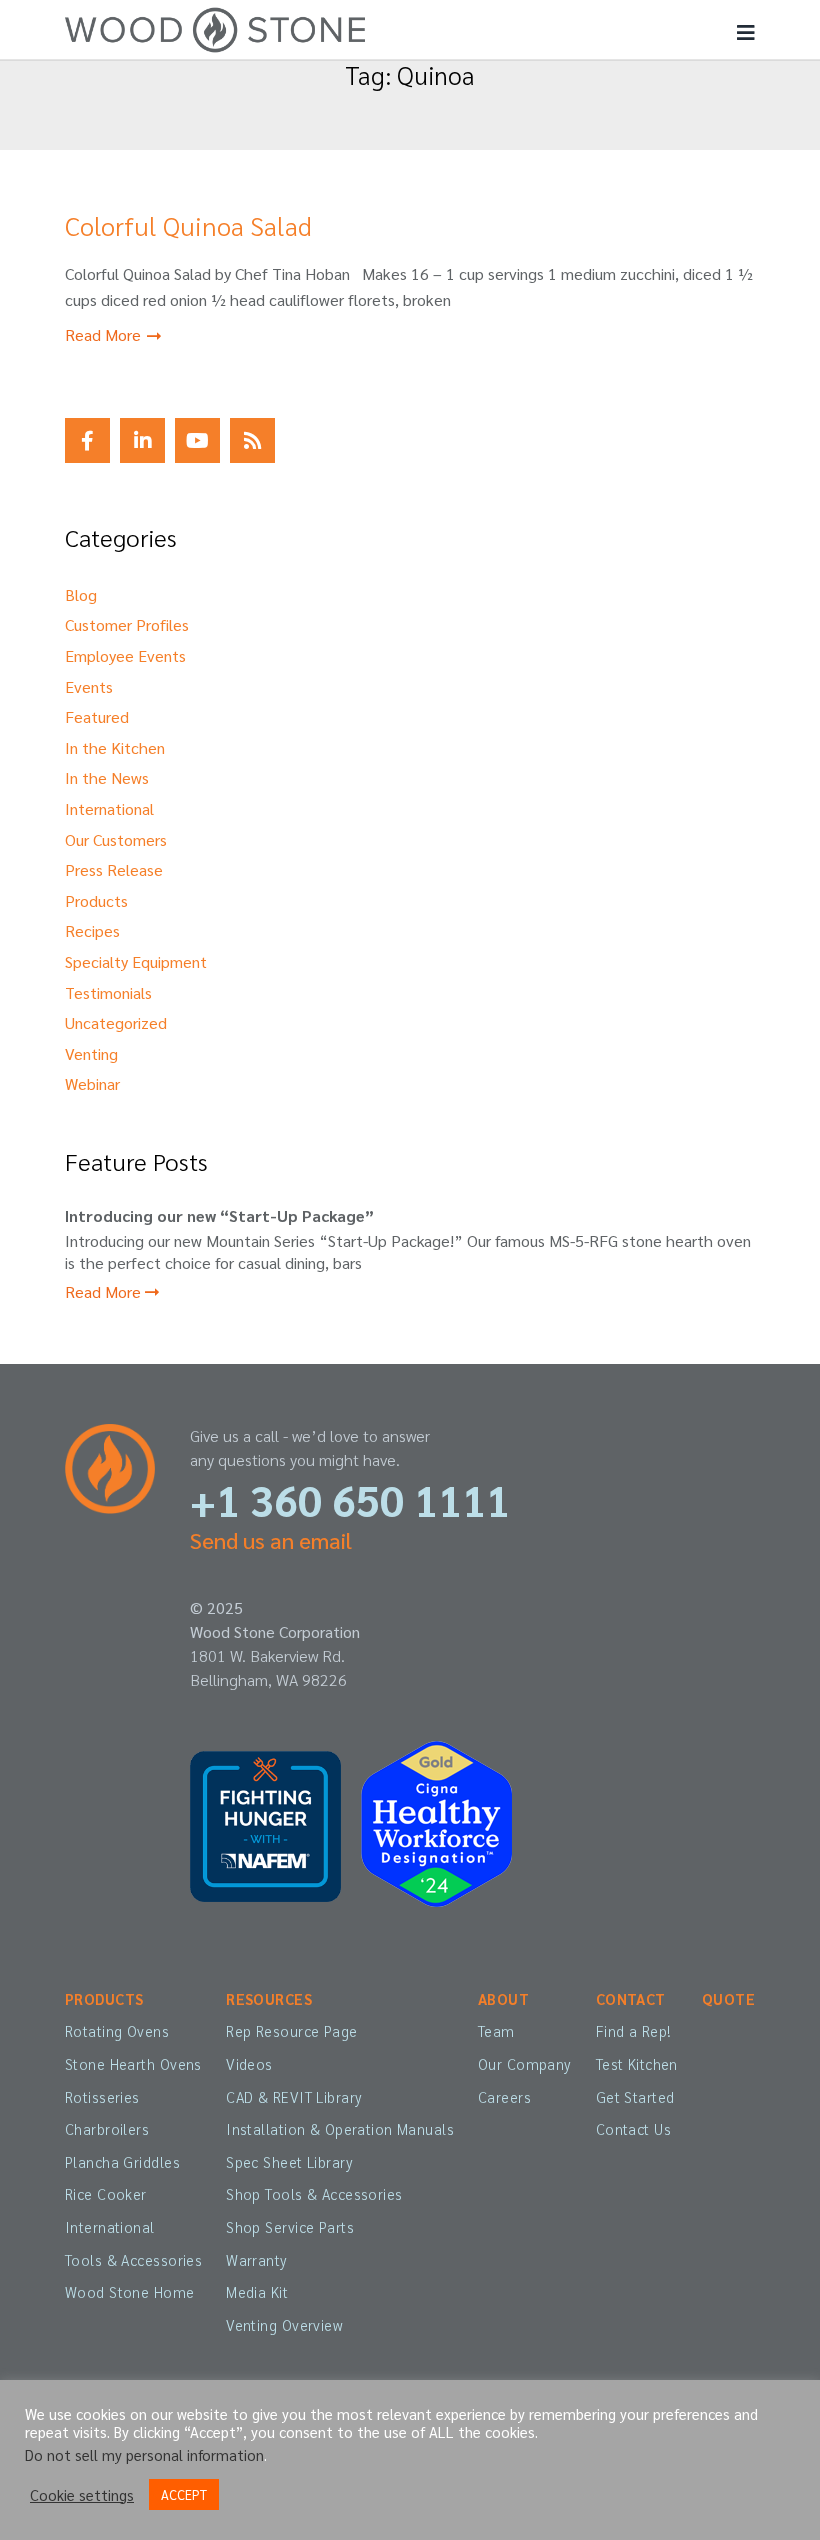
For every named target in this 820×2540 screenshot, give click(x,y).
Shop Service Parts (290, 2227)
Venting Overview (284, 2325)
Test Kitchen (637, 2064)
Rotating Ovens (117, 2031)
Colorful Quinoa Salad (188, 225)
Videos (249, 2064)
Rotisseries (102, 2097)
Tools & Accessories (133, 2260)
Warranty (256, 2260)
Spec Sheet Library (289, 2162)
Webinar (92, 1083)
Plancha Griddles (122, 2162)
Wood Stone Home (130, 2292)
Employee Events (125, 655)
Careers (504, 2097)
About (503, 1999)
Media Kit (257, 2292)
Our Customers (116, 839)
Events (89, 686)
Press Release (114, 869)
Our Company (525, 2064)
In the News (107, 777)
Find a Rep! (634, 2031)
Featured (97, 716)
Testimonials (108, 992)
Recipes (92, 930)
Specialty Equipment (136, 961)
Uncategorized (116, 1022)
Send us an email (271, 1540)
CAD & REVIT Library (294, 2097)
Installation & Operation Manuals (340, 2129)
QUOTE (728, 1999)
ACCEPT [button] (184, 2494)
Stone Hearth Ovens (133, 2064)
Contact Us (633, 2129)
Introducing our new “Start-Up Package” (219, 1215)
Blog (81, 594)
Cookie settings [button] (82, 2495)
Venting (91, 1053)
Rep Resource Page (291, 2031)
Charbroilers (107, 2129)
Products (96, 900)
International (109, 808)
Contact (631, 1999)
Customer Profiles (127, 624)
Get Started (635, 2097)
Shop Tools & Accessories (314, 2194)
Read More (105, 334)
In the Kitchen (115, 747)
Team (496, 2031)
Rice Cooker (106, 2194)
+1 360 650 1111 (350, 1499)
